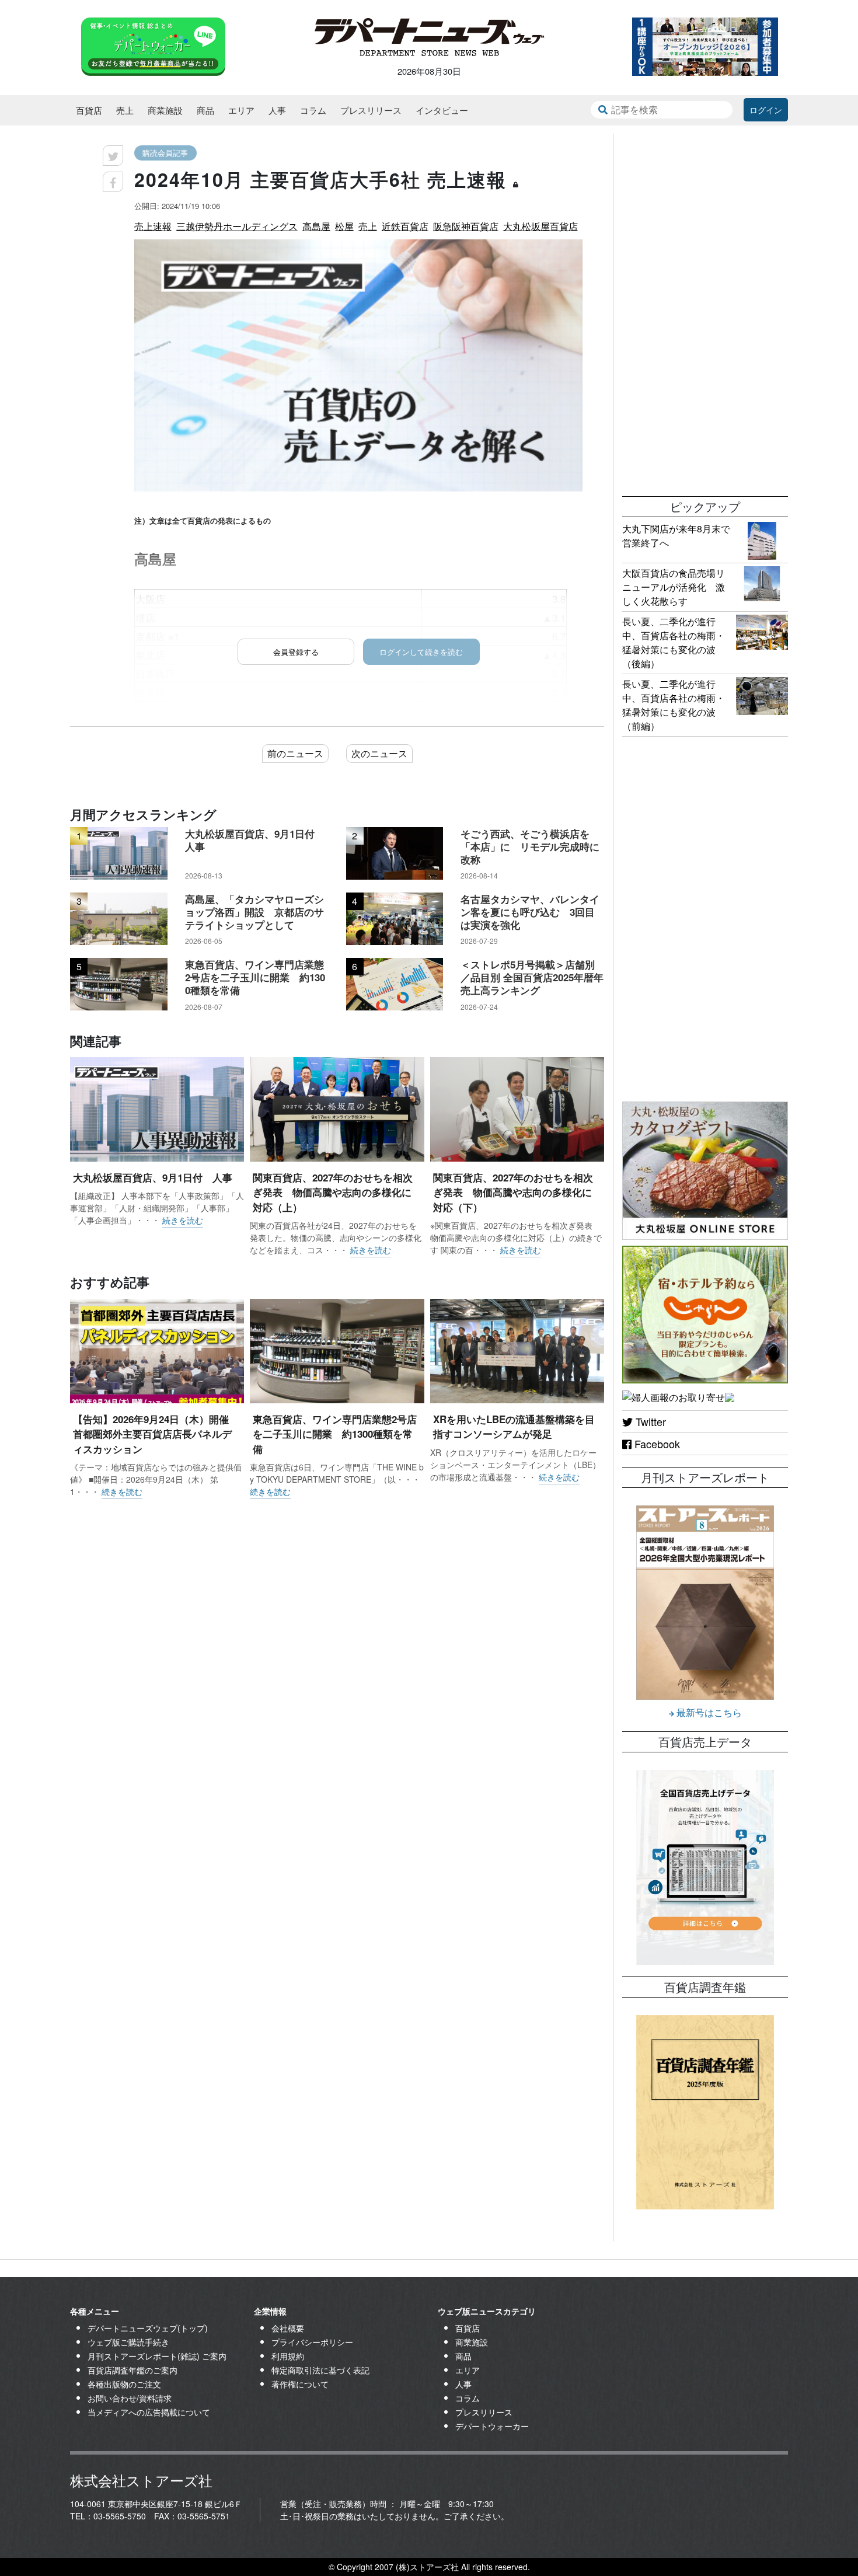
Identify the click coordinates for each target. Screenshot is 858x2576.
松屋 (344, 226)
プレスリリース (371, 110)
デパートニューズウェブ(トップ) (148, 2328)
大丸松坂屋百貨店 (540, 226)
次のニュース (379, 753)
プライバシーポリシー (312, 2342)
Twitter (649, 1421)
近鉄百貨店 (405, 226)
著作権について (300, 2384)
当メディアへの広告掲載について (149, 2412)
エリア (241, 110)
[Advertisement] (705, 309)
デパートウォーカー (492, 2426)
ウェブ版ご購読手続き (128, 2342)
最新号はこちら (708, 1712)
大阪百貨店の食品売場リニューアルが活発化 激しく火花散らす (674, 587)
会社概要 (288, 2328)
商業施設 (165, 110)
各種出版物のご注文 (124, 2384)
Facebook (656, 1444)
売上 (125, 110)
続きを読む (183, 1220)
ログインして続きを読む (421, 652)
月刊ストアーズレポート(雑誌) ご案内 (157, 2356)
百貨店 (89, 110)
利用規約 (288, 2356)
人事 (277, 110)
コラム (313, 110)
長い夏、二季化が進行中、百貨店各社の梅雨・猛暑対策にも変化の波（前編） (674, 705)
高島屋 (316, 226)
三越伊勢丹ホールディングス (237, 226)
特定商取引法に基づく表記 (320, 2370)
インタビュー (442, 110)
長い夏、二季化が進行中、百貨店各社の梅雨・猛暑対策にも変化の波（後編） (674, 642)
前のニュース (295, 753)
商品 (205, 110)
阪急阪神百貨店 (466, 226)
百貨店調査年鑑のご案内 (132, 2370)
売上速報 (153, 226)
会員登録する (296, 652)
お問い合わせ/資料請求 (130, 2398)
